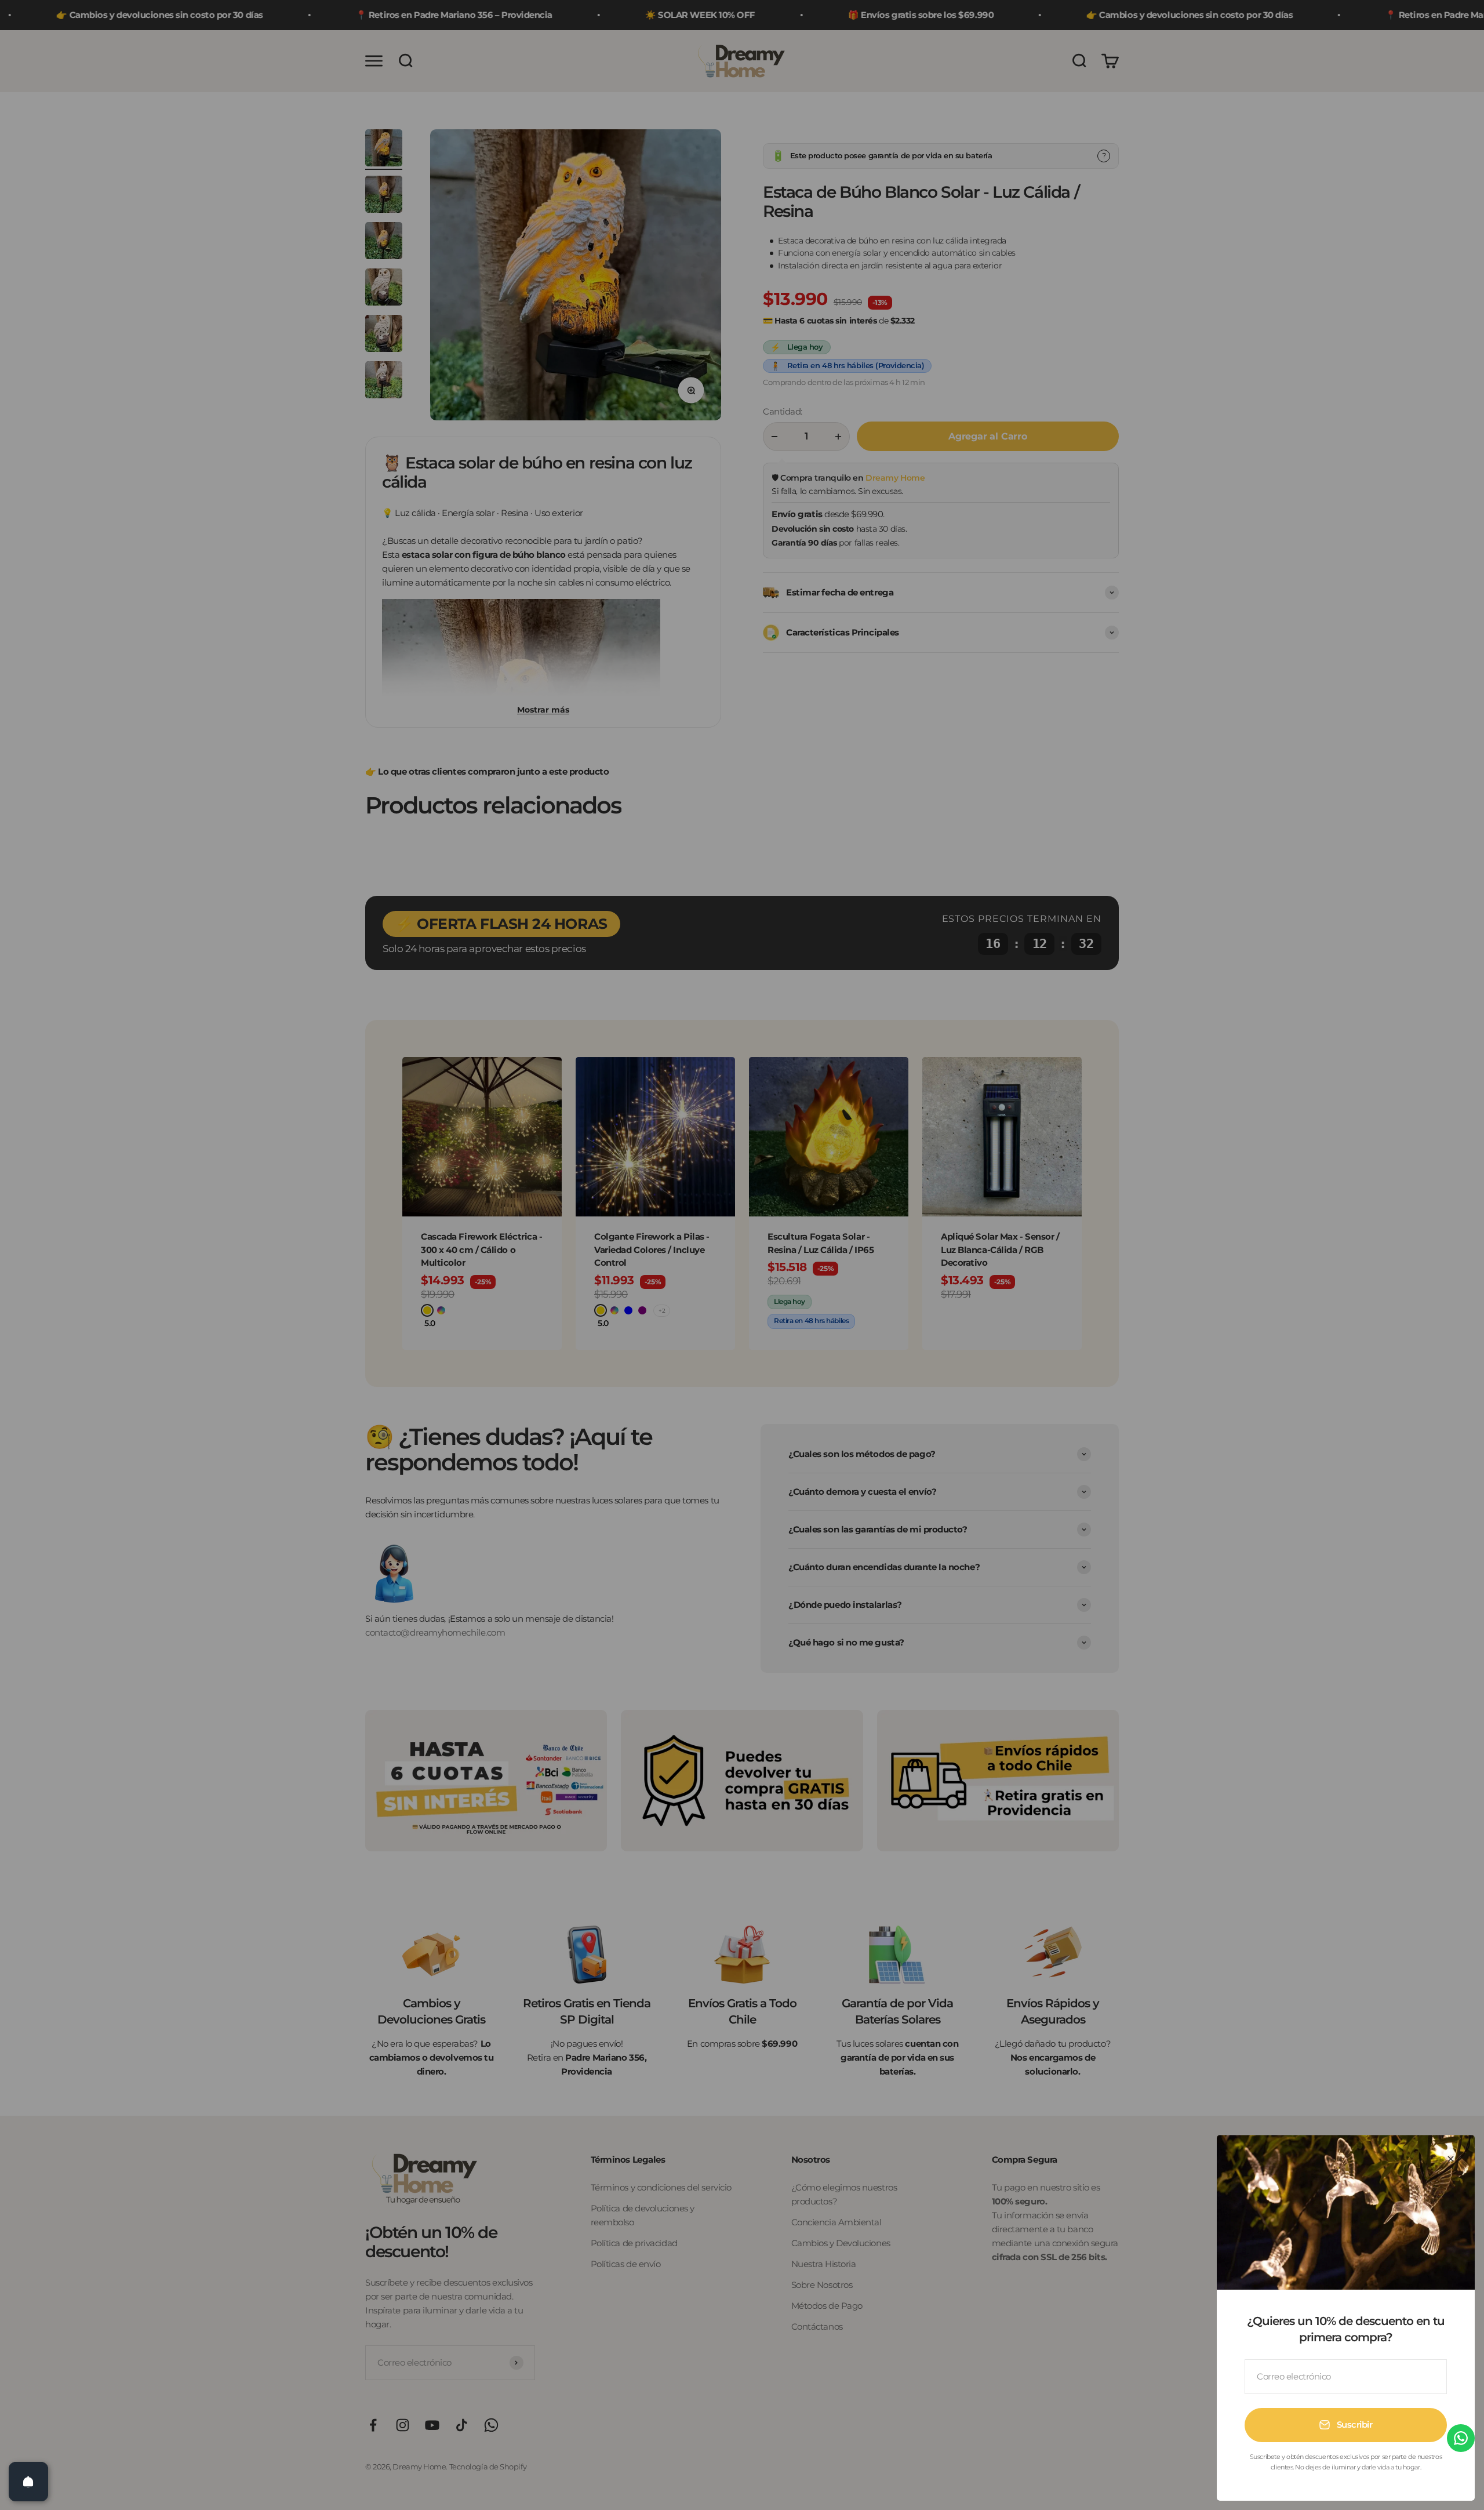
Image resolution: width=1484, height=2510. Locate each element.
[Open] (28, 2482)
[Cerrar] (1451, 2159)
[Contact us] (1461, 2438)
